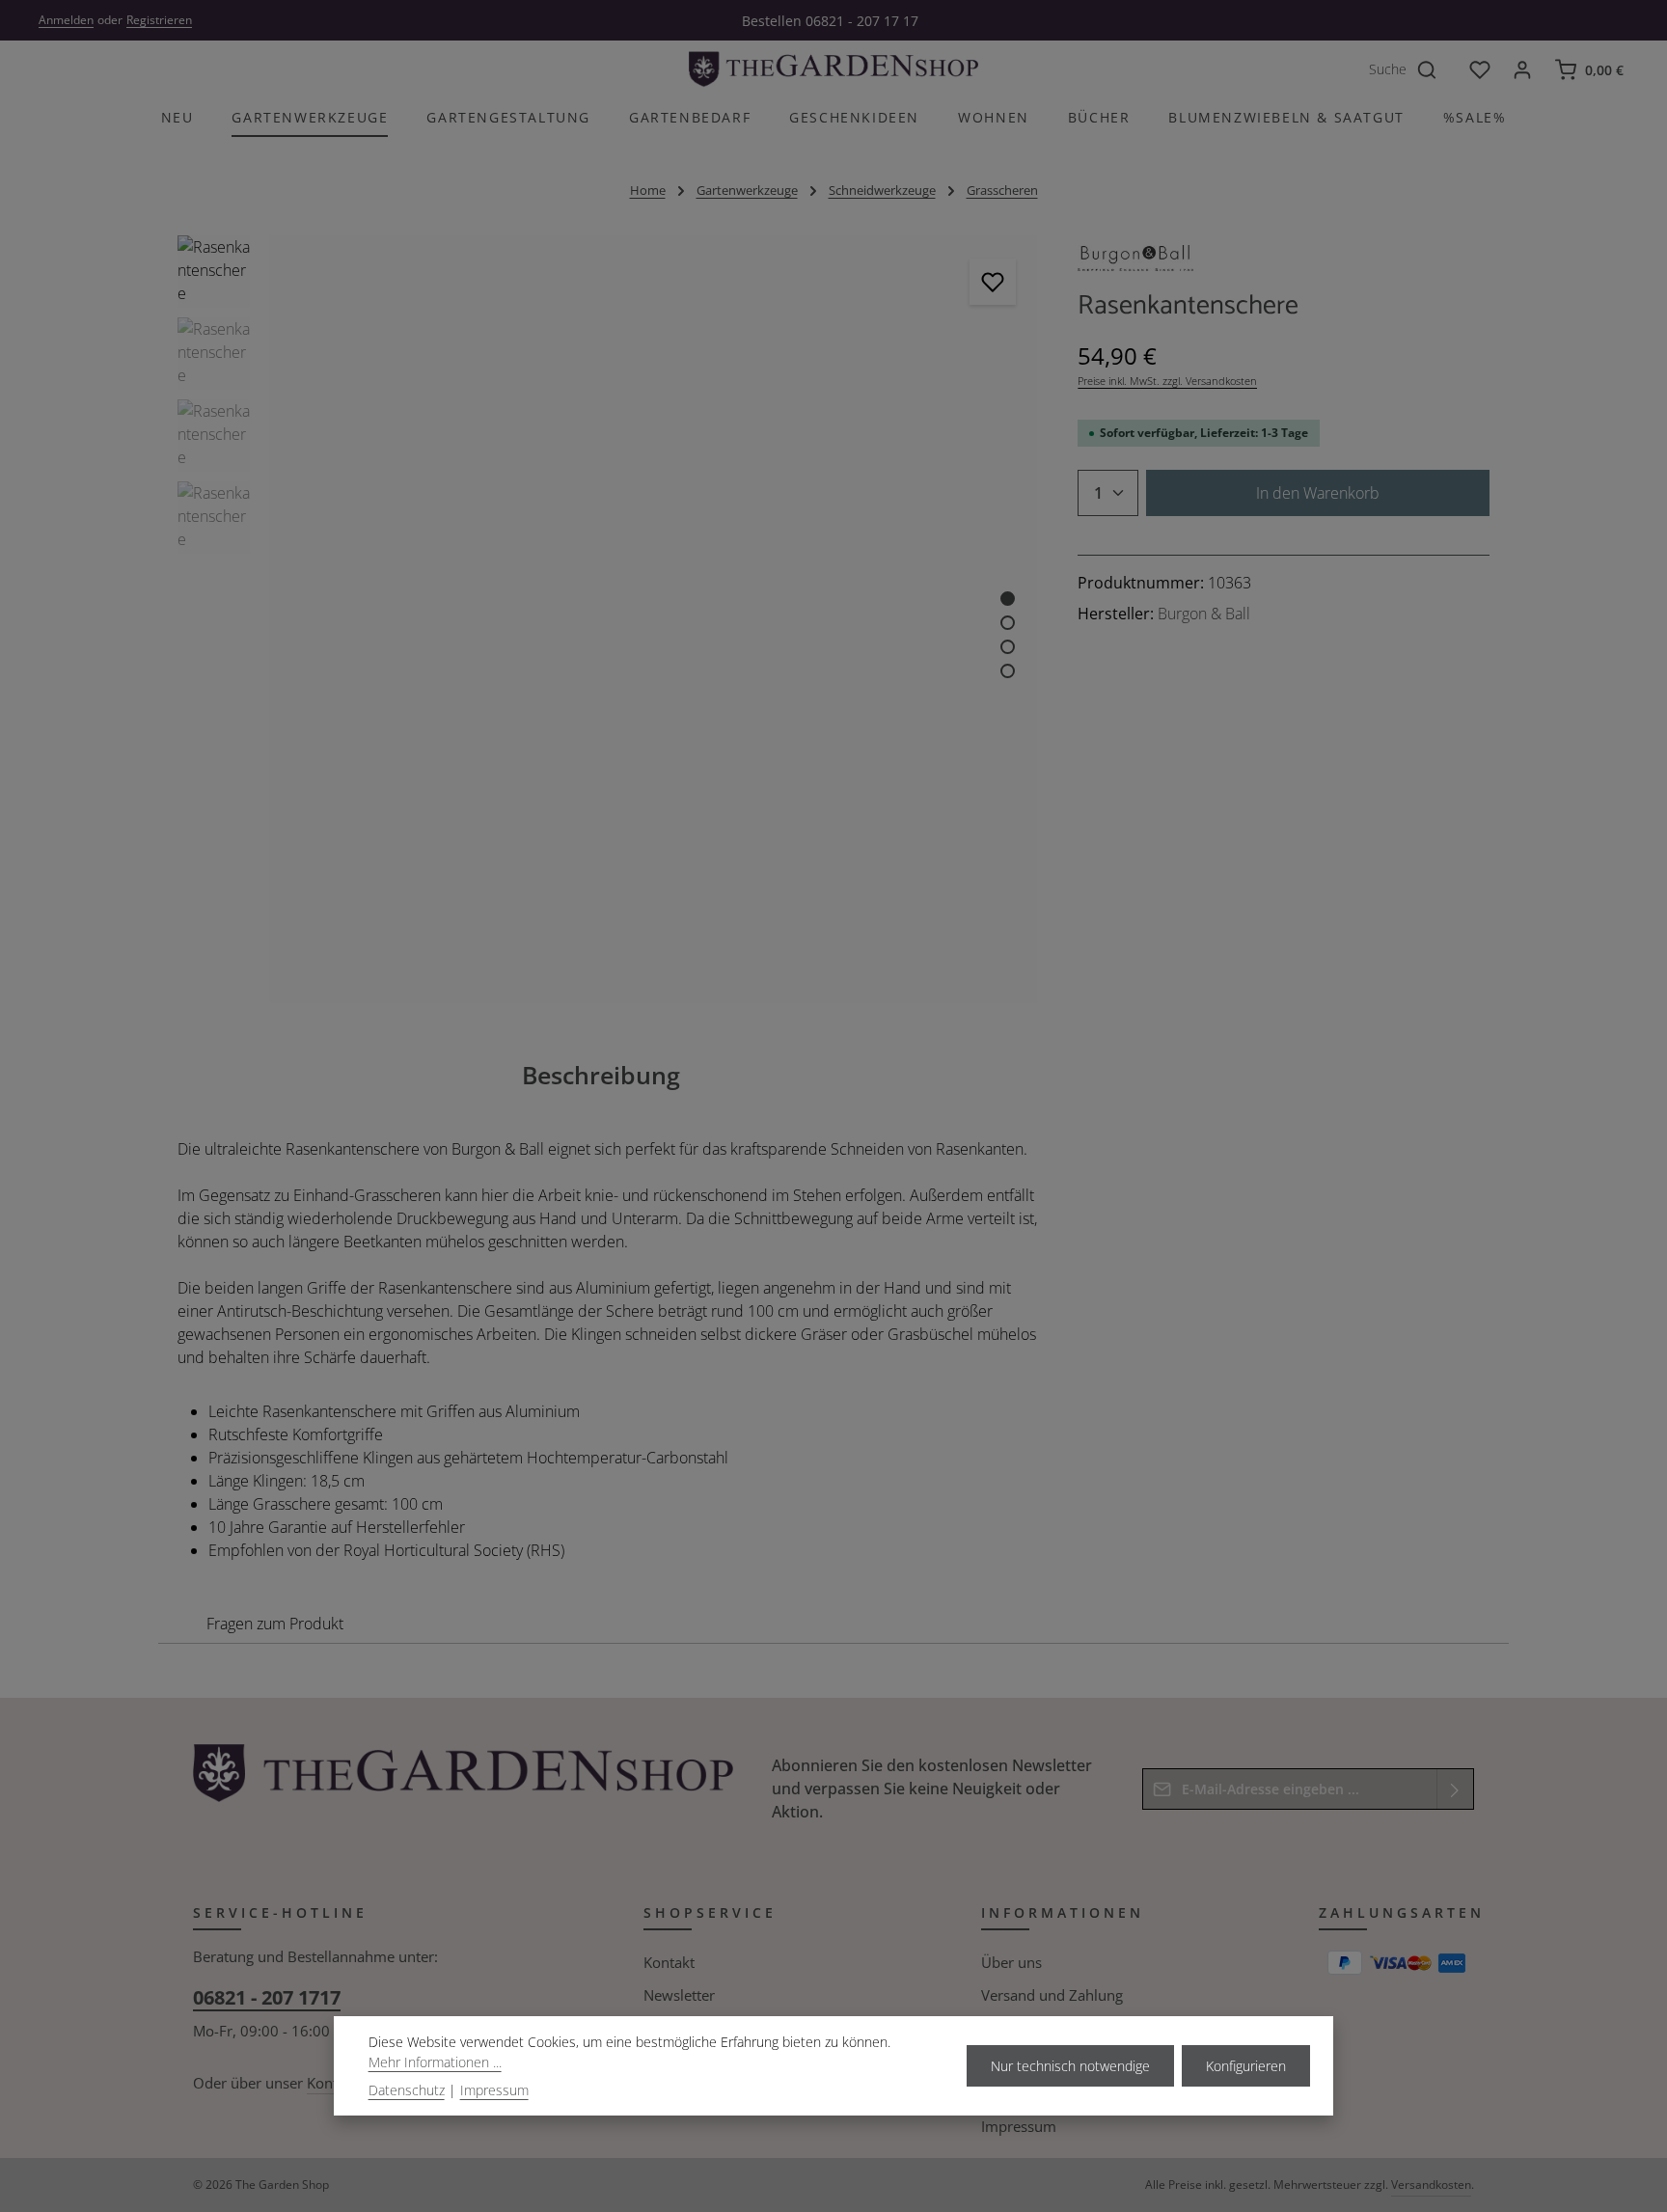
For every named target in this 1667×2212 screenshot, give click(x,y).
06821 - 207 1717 (267, 1997)
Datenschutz (407, 2090)
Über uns (1011, 1962)
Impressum (1019, 2126)
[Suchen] (1437, 69)
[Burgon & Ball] (1135, 263)
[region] (608, 620)
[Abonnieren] (1455, 1789)
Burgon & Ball (1204, 614)
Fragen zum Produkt (275, 1624)
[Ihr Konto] (1522, 69)
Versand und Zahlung (1052, 1995)
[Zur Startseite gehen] (833, 69)
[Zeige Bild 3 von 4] (1008, 647)
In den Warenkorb (1318, 493)
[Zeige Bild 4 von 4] (1008, 671)
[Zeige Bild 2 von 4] (1008, 623)
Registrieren (159, 20)
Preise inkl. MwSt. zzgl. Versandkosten (1167, 381)
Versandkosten (1431, 2185)
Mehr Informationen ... (435, 2062)
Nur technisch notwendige (1070, 2066)
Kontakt (669, 1962)
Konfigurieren (1246, 2066)
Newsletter (679, 1995)
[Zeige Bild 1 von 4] (1008, 599)
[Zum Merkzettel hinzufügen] (993, 282)
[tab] (601, 1075)
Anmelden (66, 20)
